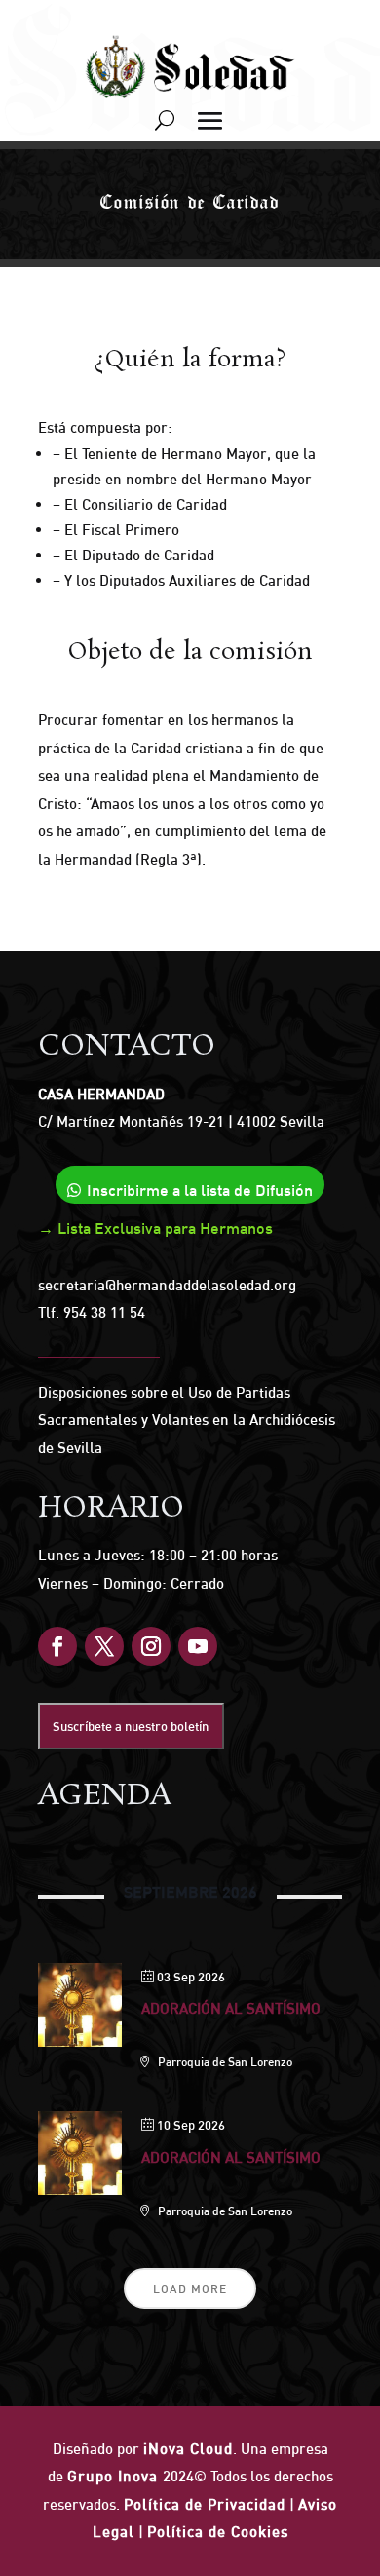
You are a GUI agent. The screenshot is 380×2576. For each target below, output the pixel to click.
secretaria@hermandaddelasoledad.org (167, 1285)
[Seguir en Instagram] (151, 1646)
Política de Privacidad (205, 2504)
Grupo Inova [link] (115, 2476)
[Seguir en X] (104, 1646)
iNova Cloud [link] (188, 2449)
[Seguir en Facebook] (57, 1646)
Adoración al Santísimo (231, 2008)
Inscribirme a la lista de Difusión (200, 1190)
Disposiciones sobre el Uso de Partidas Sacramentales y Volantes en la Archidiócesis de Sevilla (187, 1420)
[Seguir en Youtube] (198, 1646)
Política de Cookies (218, 2532)
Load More (190, 2289)
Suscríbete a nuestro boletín (131, 1726)
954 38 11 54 (104, 1312)
